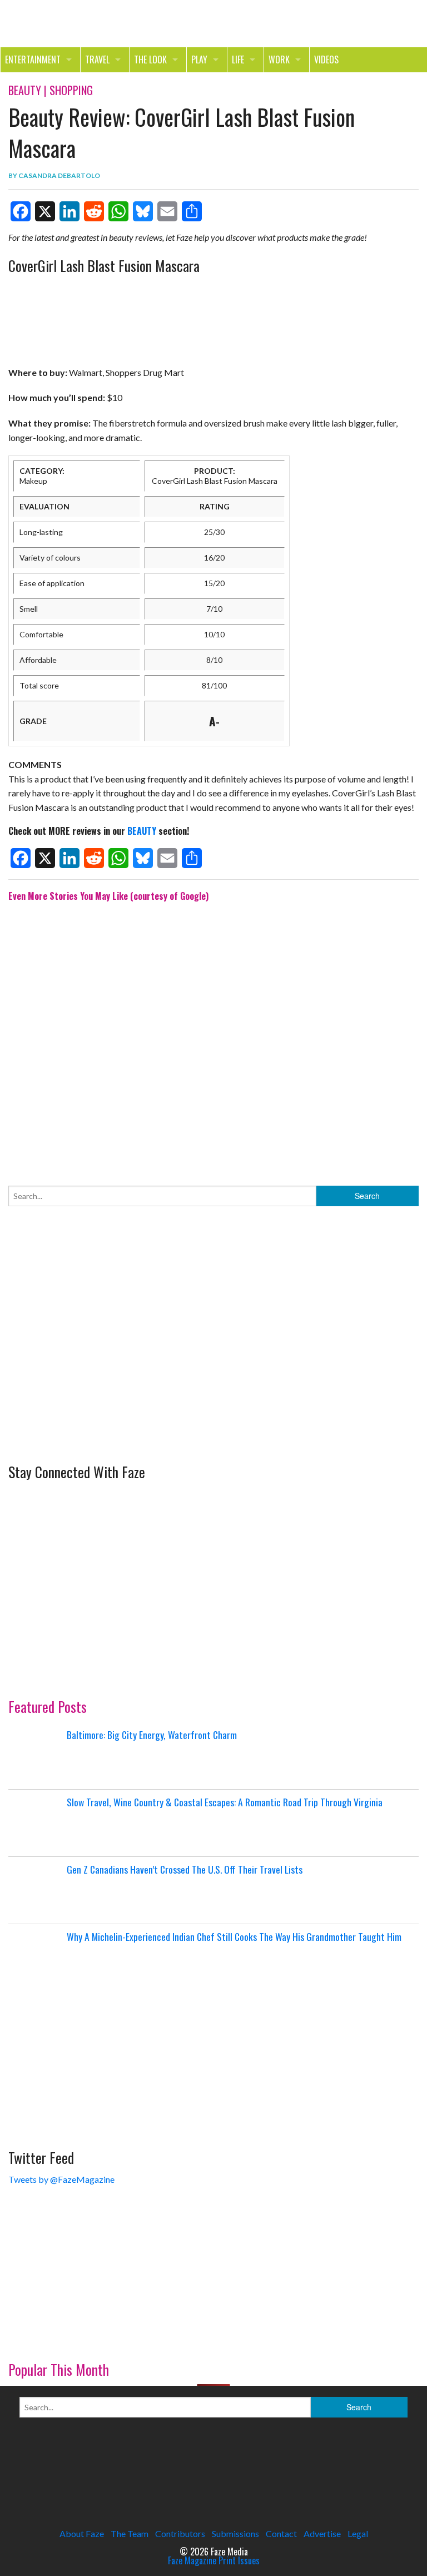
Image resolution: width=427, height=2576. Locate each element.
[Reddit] (94, 211)
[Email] (167, 211)
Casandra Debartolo (59, 175)
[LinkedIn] (69, 211)
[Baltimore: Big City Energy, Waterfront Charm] (36, 1756)
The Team (130, 2533)
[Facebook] (21, 211)
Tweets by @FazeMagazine (61, 2179)
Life (238, 60)
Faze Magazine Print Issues (214, 2560)
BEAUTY (142, 831)
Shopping (71, 90)
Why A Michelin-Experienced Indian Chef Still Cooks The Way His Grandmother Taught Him (234, 1936)
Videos (326, 60)
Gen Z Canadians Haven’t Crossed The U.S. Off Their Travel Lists (185, 1869)
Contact (281, 2533)
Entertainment (33, 60)
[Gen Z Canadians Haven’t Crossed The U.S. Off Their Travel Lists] (36, 1890)
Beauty (25, 90)
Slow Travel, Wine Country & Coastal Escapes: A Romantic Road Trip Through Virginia (225, 1802)
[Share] (192, 211)
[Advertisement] (213, 1036)
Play (199, 60)
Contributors (180, 2533)
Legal (358, 2533)
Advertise (322, 2533)
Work (279, 60)
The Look (150, 60)
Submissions (235, 2533)
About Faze (82, 2533)
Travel (97, 60)
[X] (45, 211)
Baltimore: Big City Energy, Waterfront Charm (152, 1735)
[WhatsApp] (118, 211)
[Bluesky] (143, 211)
